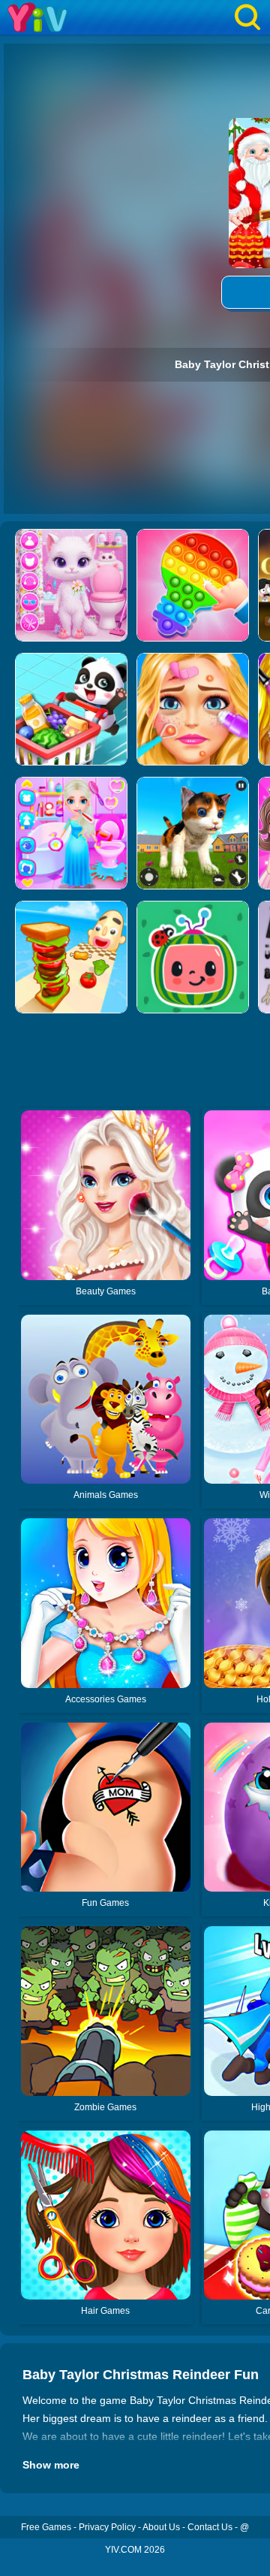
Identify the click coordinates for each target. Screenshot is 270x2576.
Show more (51, 2465)
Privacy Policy (107, 2527)
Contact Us (210, 2527)
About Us (161, 2527)
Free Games (46, 2527)
